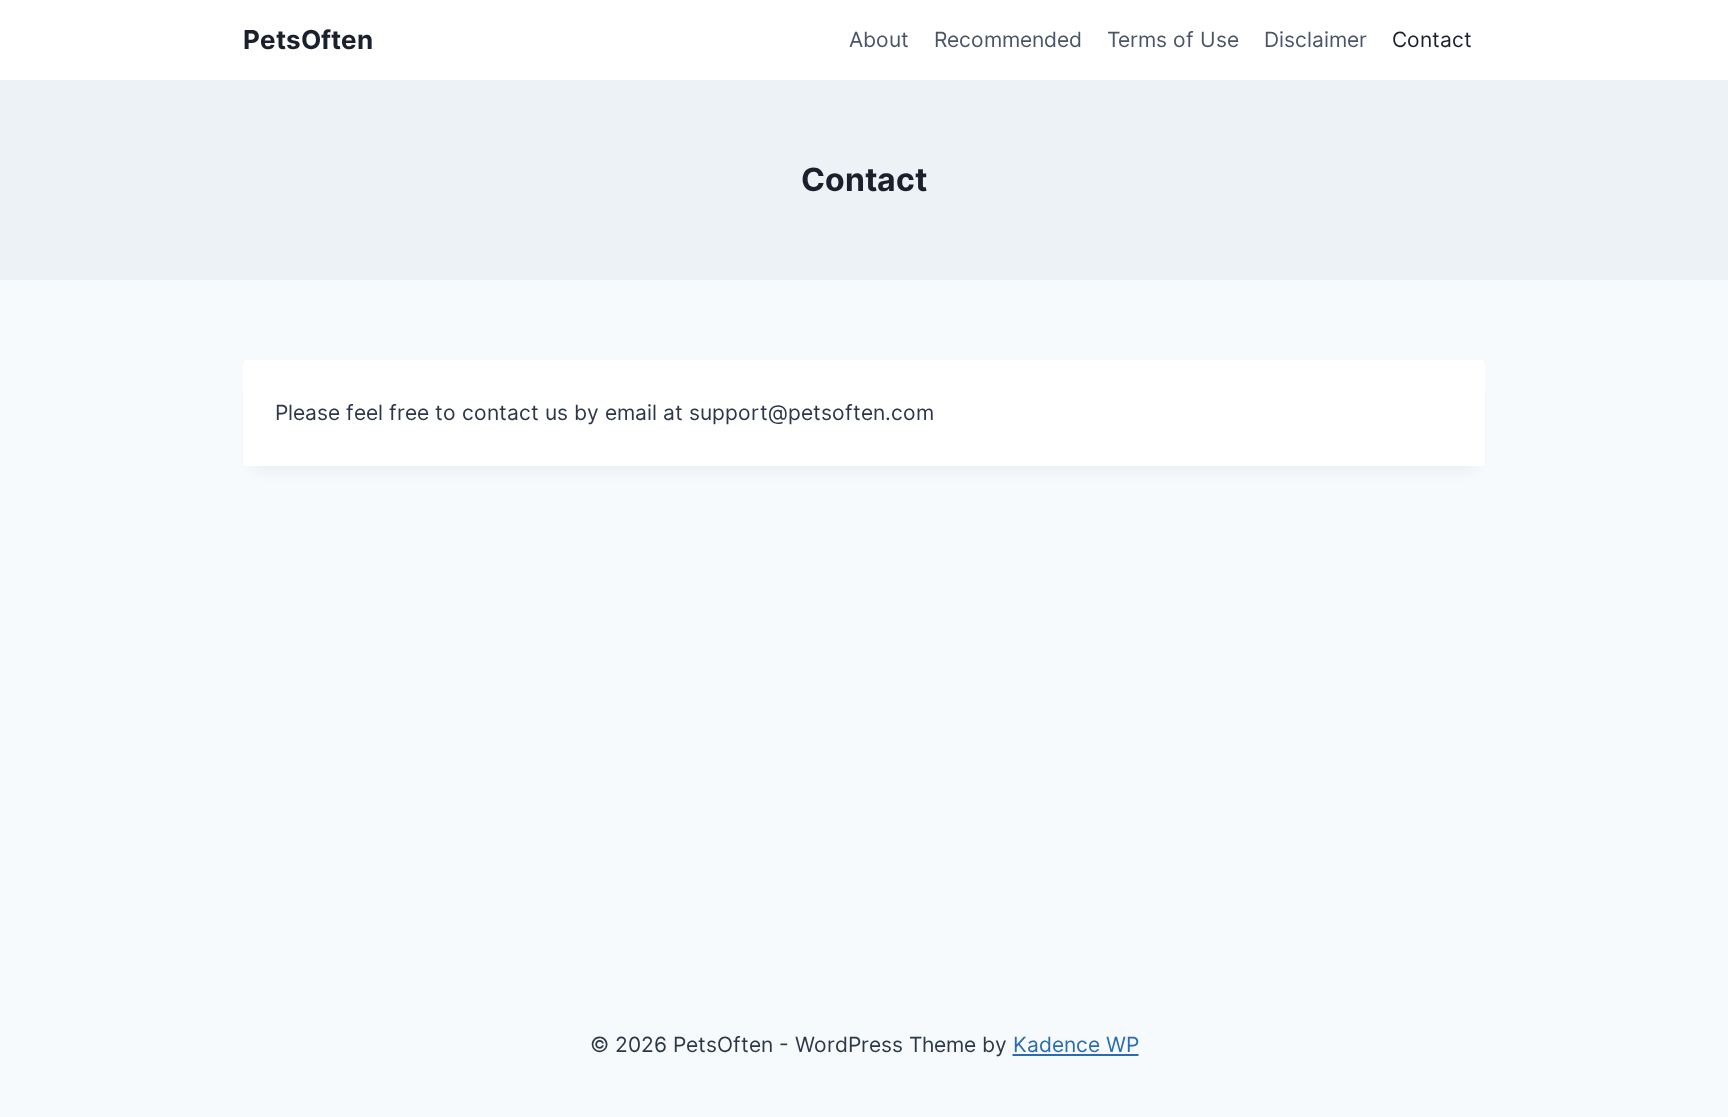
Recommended (1008, 39)
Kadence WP (1076, 1044)
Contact (1432, 39)
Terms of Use (1173, 39)
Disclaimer (1315, 39)
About (879, 39)
